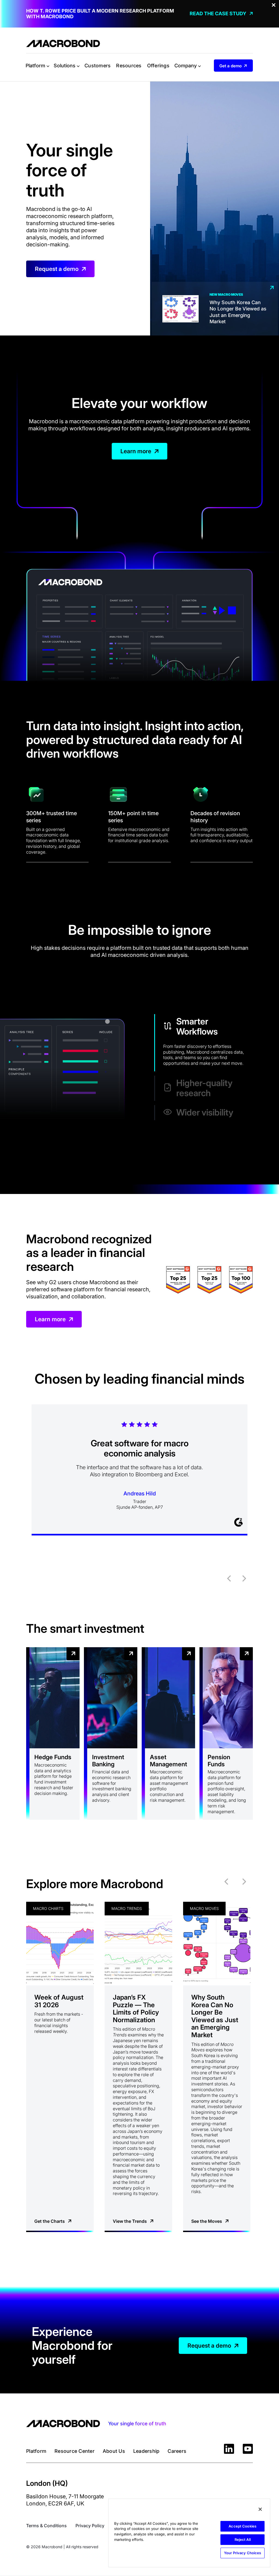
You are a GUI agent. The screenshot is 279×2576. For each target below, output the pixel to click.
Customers (98, 66)
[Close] (260, 2509)
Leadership (146, 2451)
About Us (114, 2451)
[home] (63, 43)
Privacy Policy (90, 2526)
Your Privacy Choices (243, 2553)
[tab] (204, 1043)
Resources (129, 66)
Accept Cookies (242, 2526)
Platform (36, 2451)
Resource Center (75, 2451)
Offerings (158, 66)
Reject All (243, 2539)
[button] (37, 66)
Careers (177, 2451)
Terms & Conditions (46, 2526)
